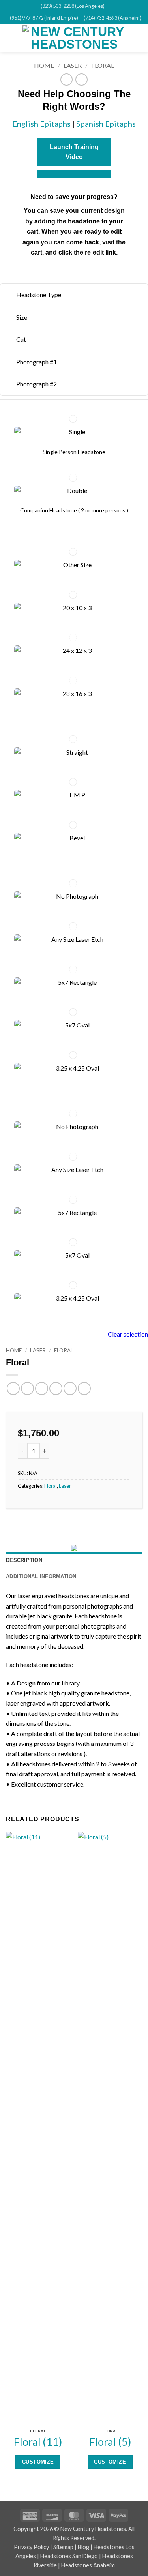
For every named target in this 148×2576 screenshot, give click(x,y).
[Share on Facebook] (27, 1388)
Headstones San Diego (69, 2556)
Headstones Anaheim (88, 2565)
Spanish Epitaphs (106, 124)
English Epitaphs (41, 124)
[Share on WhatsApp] (13, 1388)
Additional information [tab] (41, 1576)
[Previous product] (81, 80)
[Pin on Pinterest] (70, 1388)
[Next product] (67, 80)
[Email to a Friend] (56, 1388)
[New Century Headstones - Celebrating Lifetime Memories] (74, 38)
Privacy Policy (31, 2547)
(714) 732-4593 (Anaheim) (112, 18)
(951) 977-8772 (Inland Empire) (44, 18)
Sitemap (63, 2547)
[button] (11, 38)
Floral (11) (38, 2442)
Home (44, 65)
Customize (38, 2462)
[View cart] (138, 38)
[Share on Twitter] (42, 1388)
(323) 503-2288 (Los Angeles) (73, 6)
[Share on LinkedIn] (84, 1388)
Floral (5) (110, 2442)
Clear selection (128, 1334)
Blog (83, 2547)
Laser (73, 65)
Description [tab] (24, 1560)
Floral (103, 65)
